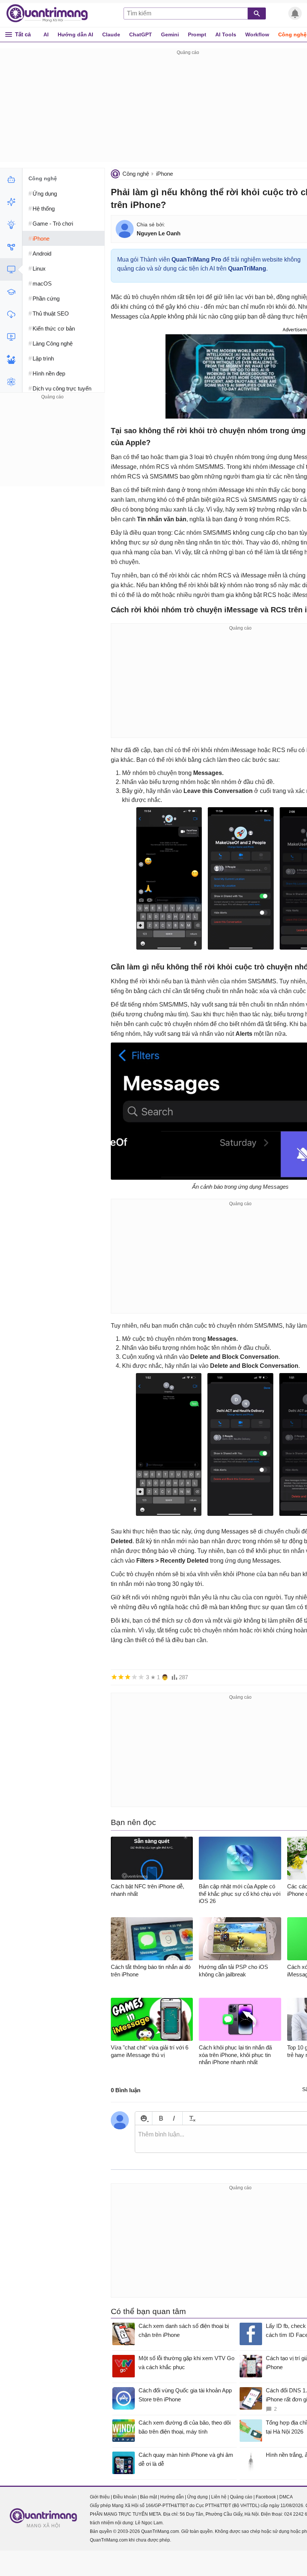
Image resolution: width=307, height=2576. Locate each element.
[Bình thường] (128, 1677)
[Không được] (114, 1677)
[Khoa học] (11, 382)
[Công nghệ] (11, 269)
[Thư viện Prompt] (11, 202)
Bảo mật (148, 2497)
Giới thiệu (100, 2497)
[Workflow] (11, 247)
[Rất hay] (141, 1677)
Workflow (257, 34)
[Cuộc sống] (11, 359)
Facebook (266, 2497)
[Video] (11, 337)
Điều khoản (125, 2497)
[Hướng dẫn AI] (11, 224)
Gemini (170, 34)
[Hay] (134, 1677)
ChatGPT (141, 34)
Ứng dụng (197, 2497)
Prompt (197, 34)
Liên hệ (219, 2497)
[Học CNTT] (11, 292)
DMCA (286, 2497)
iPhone (165, 174)
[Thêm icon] (144, 2118)
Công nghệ (136, 174)
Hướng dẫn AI (75, 34)
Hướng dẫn (172, 2497)
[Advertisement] (52, 448)
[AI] (11, 180)
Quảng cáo (241, 2497)
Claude (111, 34)
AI (46, 34)
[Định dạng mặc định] (191, 2118)
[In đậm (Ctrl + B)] (161, 2118)
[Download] (11, 314)
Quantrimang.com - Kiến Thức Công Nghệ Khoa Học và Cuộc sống (51, 13)
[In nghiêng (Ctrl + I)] (174, 2118)
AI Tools (226, 34)
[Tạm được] (121, 1677)
